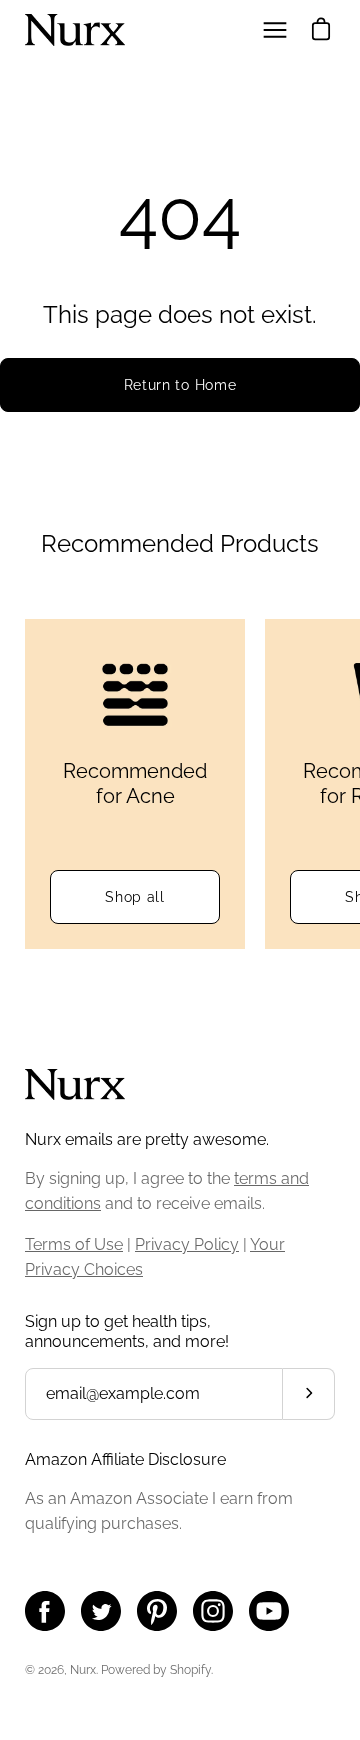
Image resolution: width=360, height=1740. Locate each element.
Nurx (83, 1670)
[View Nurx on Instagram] (213, 1611)
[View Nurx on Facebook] (45, 1611)
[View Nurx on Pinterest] (157, 1611)
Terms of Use (74, 1244)
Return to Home (180, 385)
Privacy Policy (187, 1244)
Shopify (190, 1670)
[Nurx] (75, 30)
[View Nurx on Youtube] (269, 1611)
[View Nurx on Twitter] (101, 1611)
